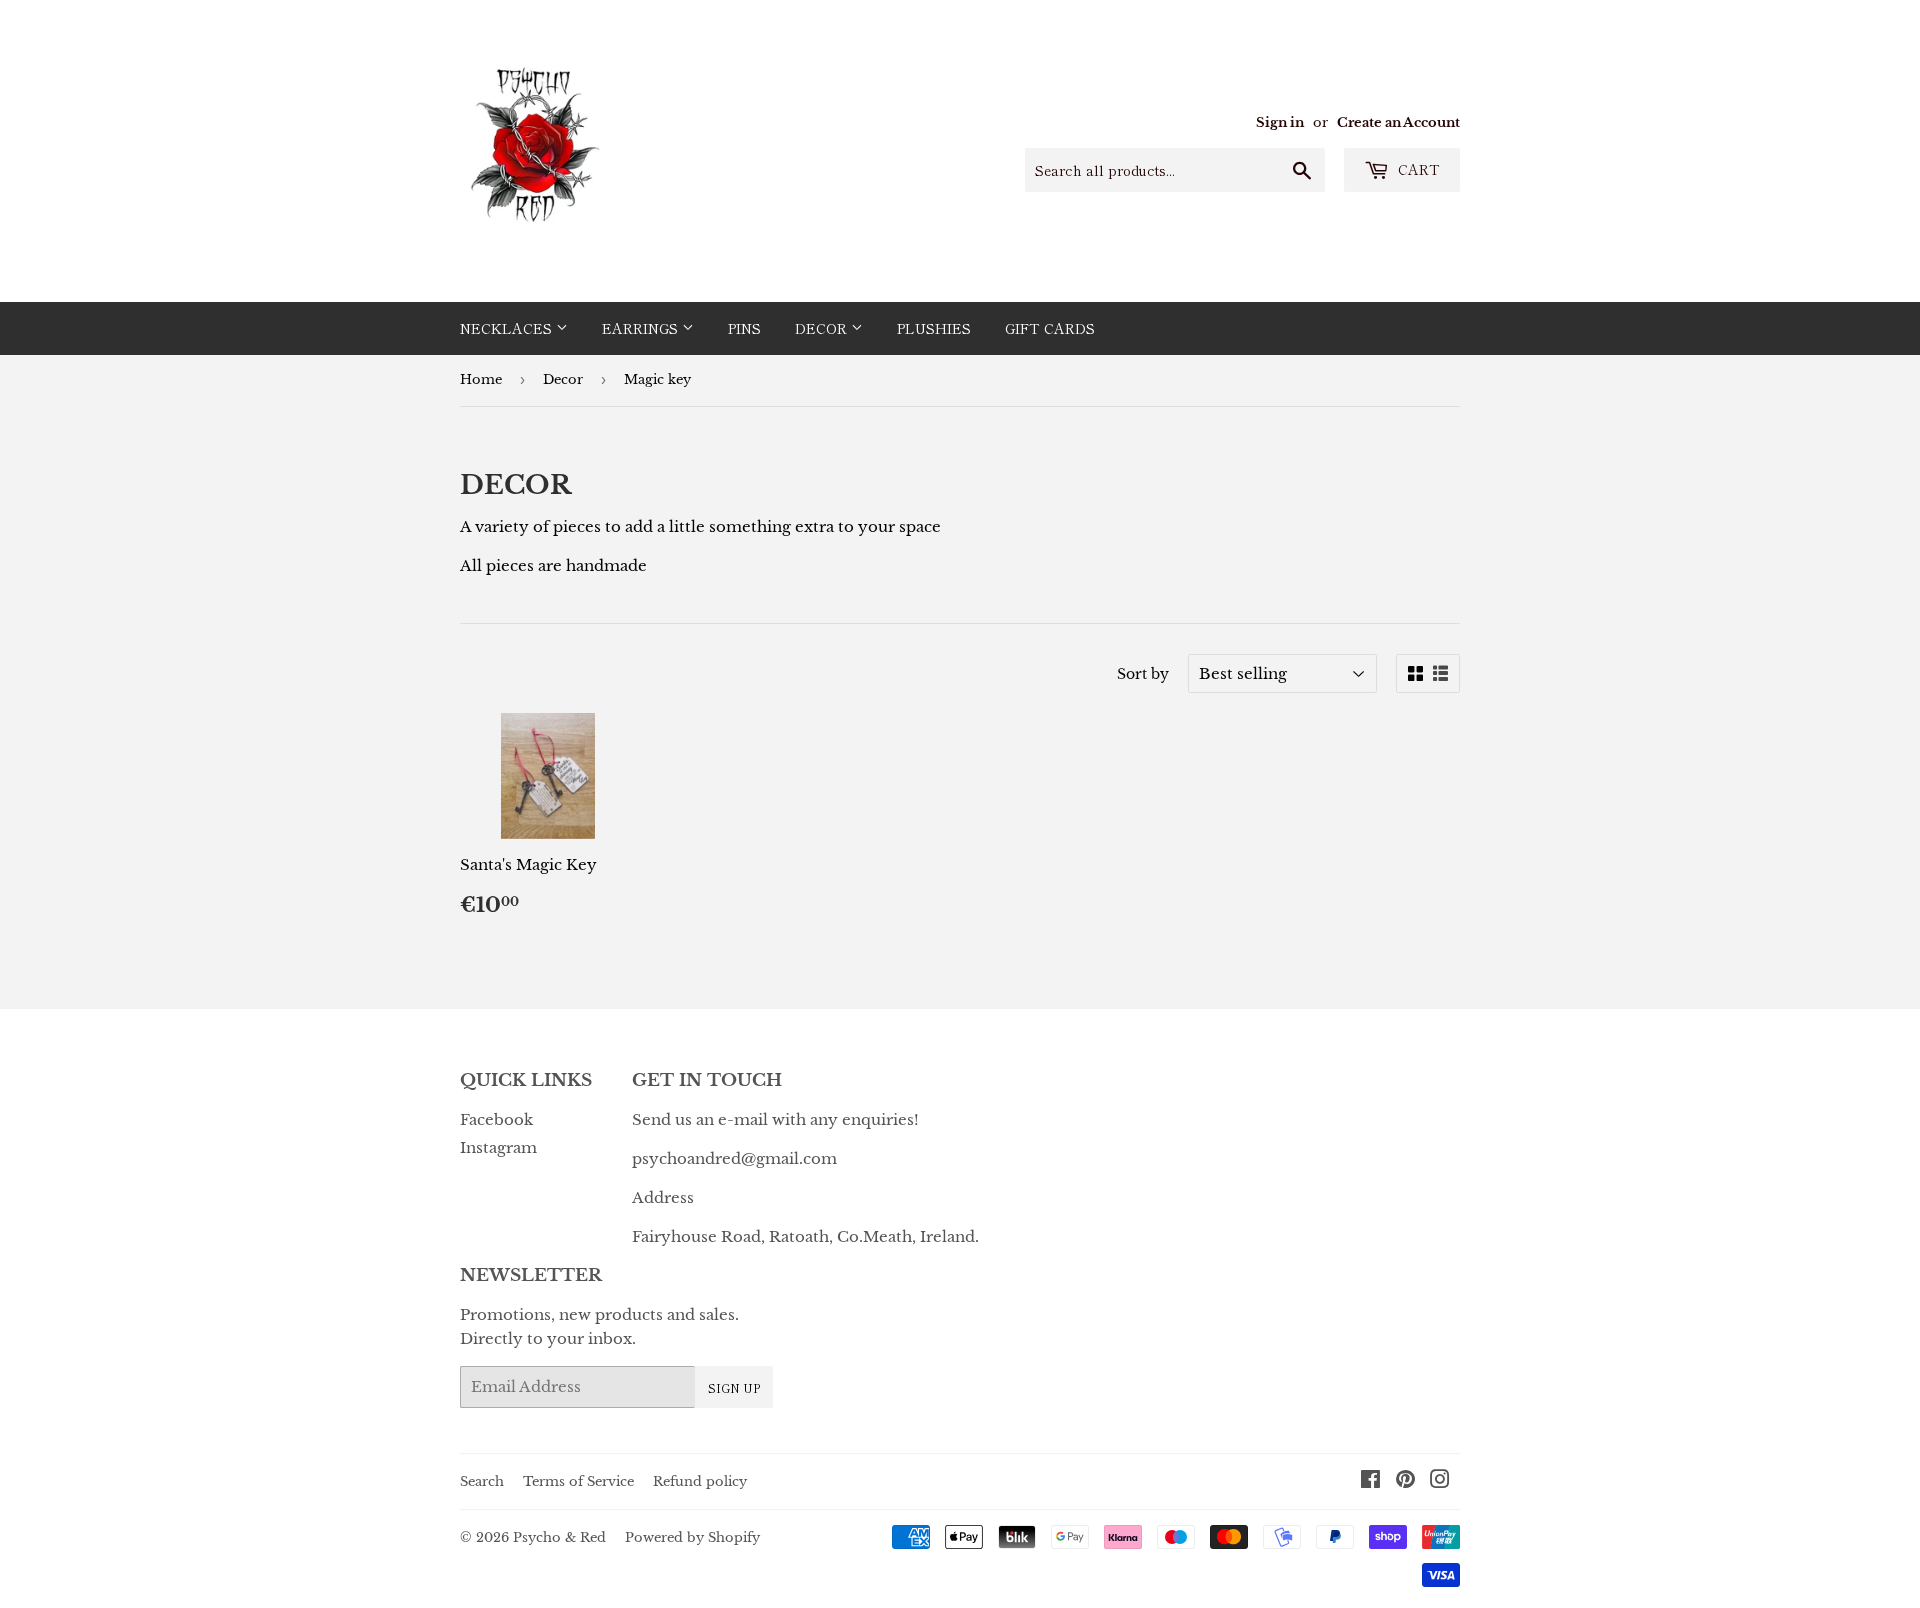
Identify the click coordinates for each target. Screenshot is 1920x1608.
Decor (823, 328)
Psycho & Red (559, 1537)
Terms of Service (578, 1481)
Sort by (1143, 674)
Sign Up (734, 1387)
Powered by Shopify (692, 1537)
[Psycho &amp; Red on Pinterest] (1405, 1481)
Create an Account (1398, 122)
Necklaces (508, 328)
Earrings (642, 328)
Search (482, 1481)
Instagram (498, 1147)
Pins (744, 328)
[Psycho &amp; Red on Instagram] (1440, 1481)
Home (481, 379)
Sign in (1280, 122)
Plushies (934, 328)
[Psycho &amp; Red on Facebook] (1370, 1481)
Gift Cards (1050, 328)
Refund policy (700, 1481)
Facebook (496, 1119)
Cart (1417, 169)
